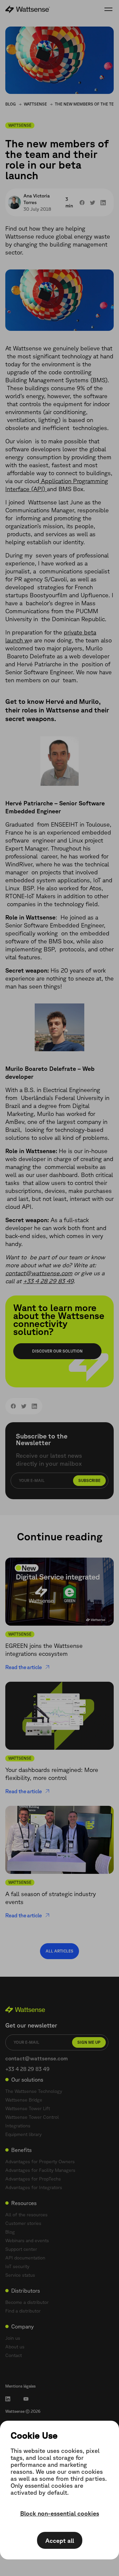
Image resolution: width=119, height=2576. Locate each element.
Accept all (60, 2540)
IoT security (17, 2266)
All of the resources (26, 2215)
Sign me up (89, 2042)
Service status (20, 2275)
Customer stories (23, 2223)
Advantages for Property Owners (40, 2162)
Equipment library (23, 2134)
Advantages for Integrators (34, 2187)
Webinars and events (27, 2241)
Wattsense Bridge (24, 2100)
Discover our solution (57, 1351)
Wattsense (35, 104)
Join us (13, 2338)
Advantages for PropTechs (33, 2179)
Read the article (24, 1667)
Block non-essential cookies (60, 2513)
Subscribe (89, 1480)
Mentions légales (20, 2386)
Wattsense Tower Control (32, 2117)
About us (15, 2347)
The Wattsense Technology (34, 2091)
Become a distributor (27, 2302)
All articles (59, 1951)
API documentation (25, 2258)
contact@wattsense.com (39, 1273)
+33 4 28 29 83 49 (48, 1281)
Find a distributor (23, 2311)
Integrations (18, 2126)
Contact (14, 2355)
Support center (21, 2249)
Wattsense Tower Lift (28, 2108)
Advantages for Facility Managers (40, 2170)
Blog (11, 104)
